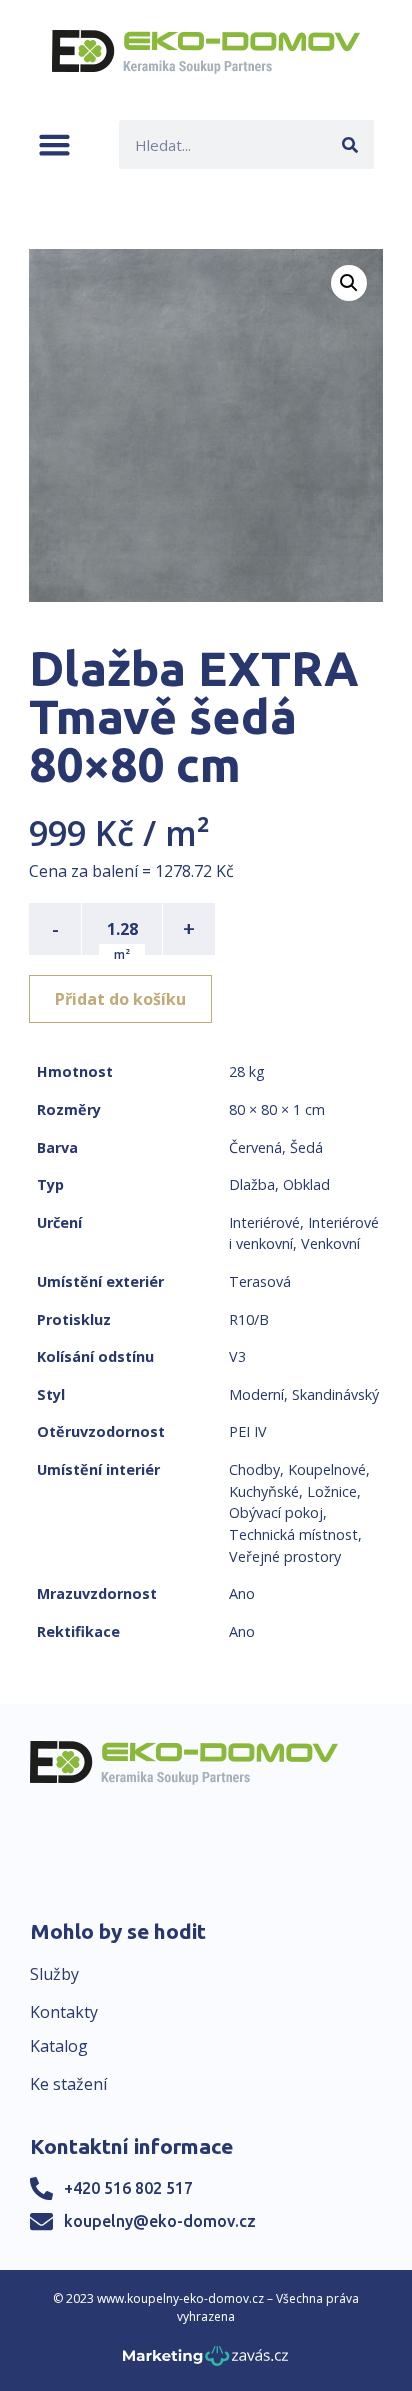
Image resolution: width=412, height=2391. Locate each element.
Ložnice (332, 1491)
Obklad (306, 1184)
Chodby (254, 1469)
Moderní (256, 1394)
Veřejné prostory (285, 1556)
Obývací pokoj (276, 1512)
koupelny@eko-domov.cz (160, 2221)
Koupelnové (327, 1469)
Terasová (260, 1281)
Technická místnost (293, 1534)
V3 (237, 1356)
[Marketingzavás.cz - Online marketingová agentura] (205, 2361)
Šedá (306, 1147)
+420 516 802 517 (128, 2188)
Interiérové (264, 1222)
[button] (54, 144)
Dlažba (252, 1184)
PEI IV (248, 1431)
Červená (255, 1147)
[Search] (349, 144)
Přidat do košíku (120, 999)
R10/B (249, 1319)
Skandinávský (335, 1394)
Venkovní (330, 1243)
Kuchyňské (264, 1491)
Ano (242, 1593)
